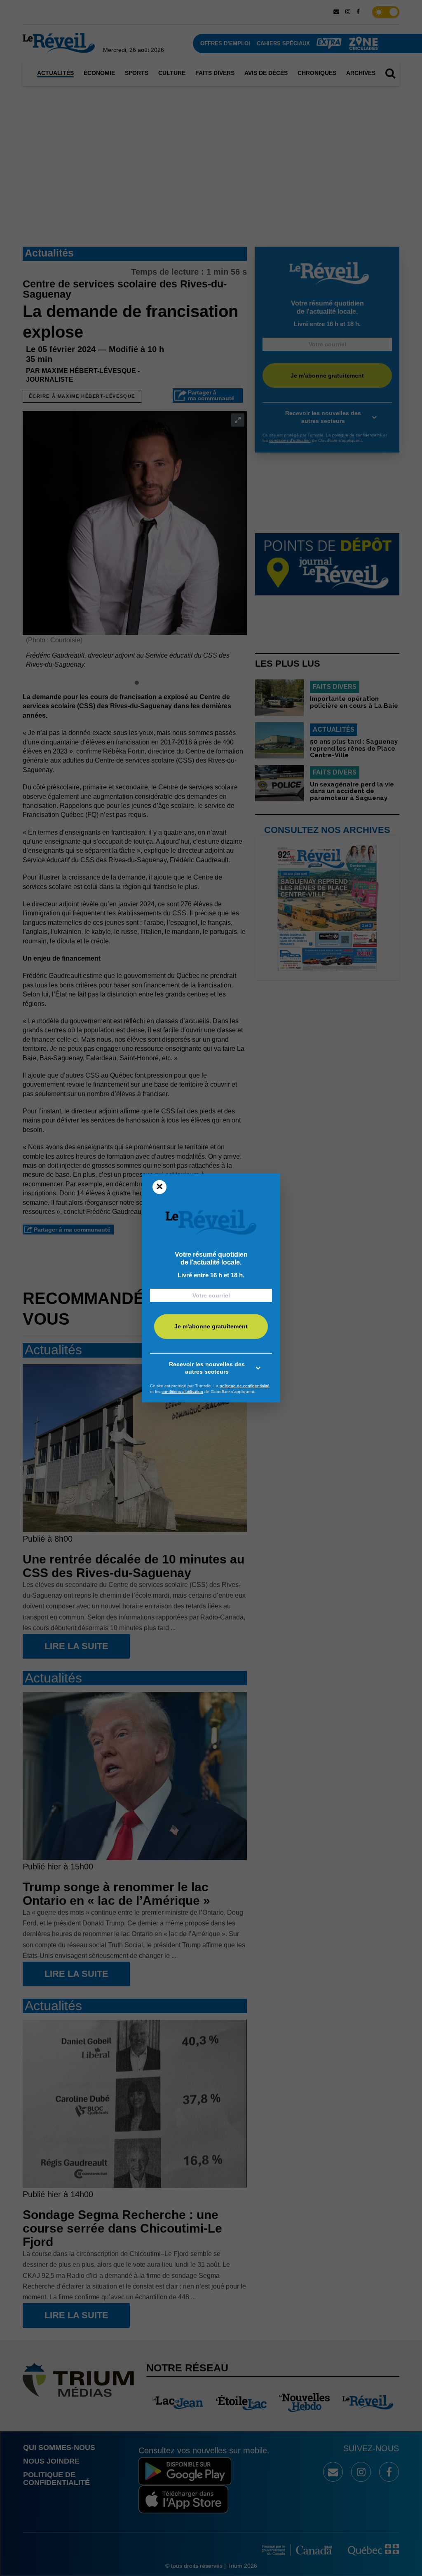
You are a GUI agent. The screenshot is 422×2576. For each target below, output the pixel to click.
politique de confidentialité (245, 1386)
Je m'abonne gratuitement (211, 1326)
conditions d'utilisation (182, 1392)
